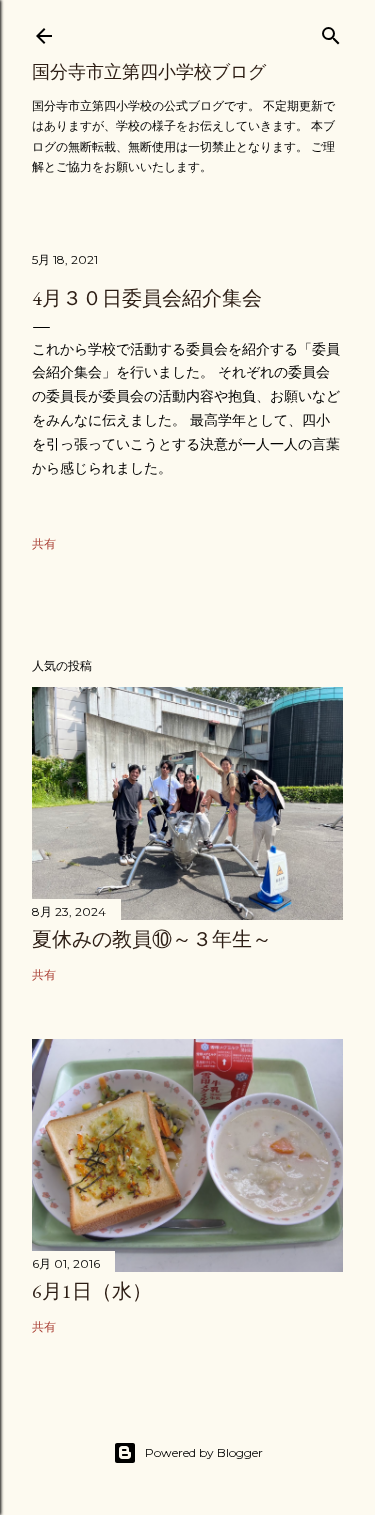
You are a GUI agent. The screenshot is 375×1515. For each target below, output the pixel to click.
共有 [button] (44, 543)
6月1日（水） (92, 1291)
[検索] (331, 31)
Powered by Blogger (204, 1452)
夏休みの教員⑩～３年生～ (152, 939)
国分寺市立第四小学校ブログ (149, 71)
